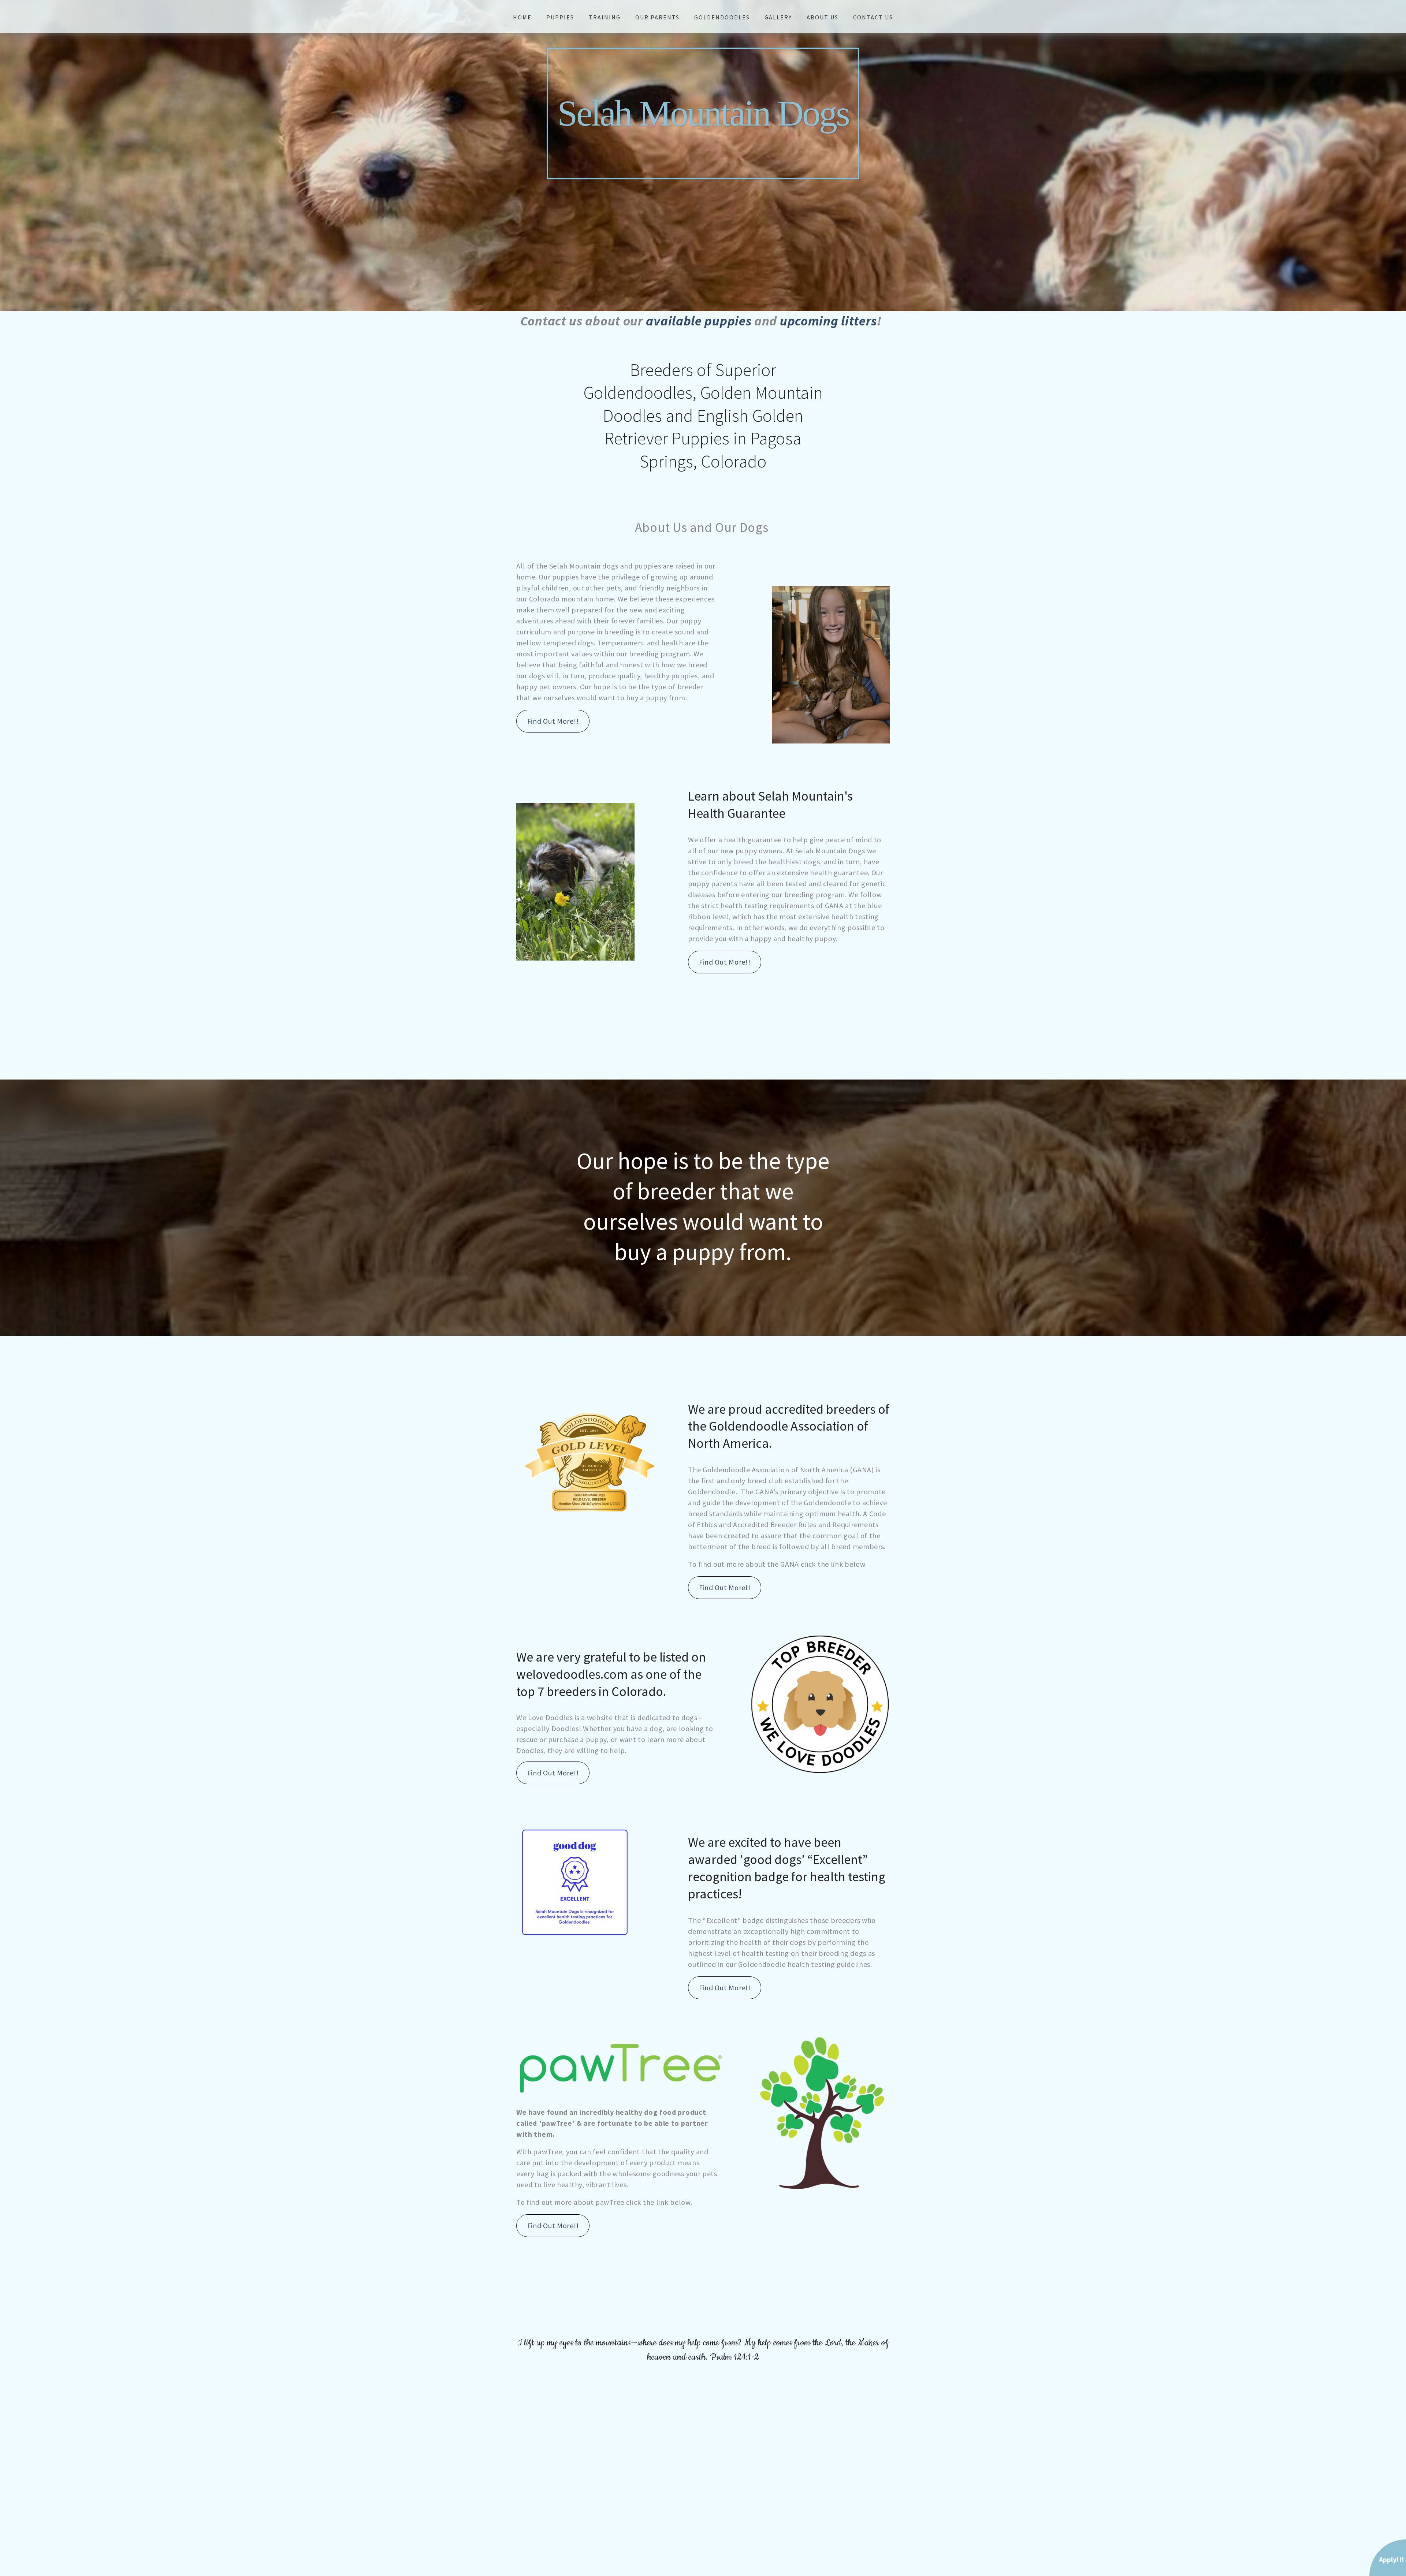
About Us (823, 17)
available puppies (699, 321)
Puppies (560, 17)
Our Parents (657, 17)
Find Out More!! (553, 721)
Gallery (778, 17)
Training (605, 17)
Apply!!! (1392, 2559)
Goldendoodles (722, 17)
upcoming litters (828, 321)
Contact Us (873, 17)
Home (522, 17)
